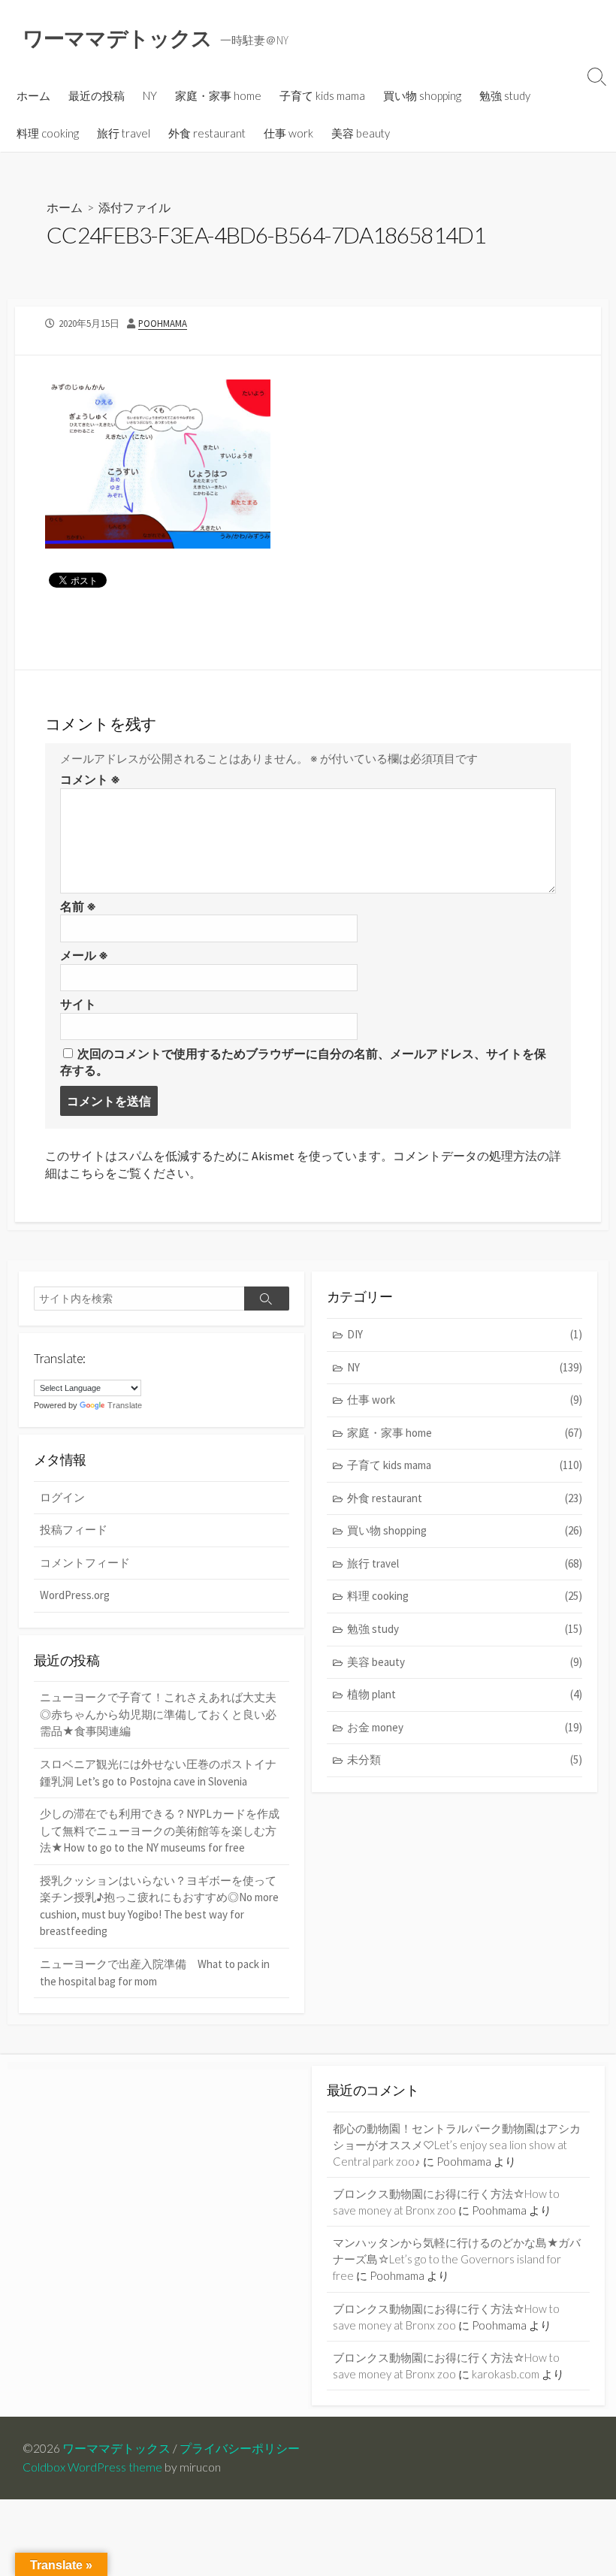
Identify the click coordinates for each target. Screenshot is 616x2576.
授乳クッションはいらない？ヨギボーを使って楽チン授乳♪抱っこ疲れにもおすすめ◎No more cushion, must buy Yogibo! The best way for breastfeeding (159, 1906)
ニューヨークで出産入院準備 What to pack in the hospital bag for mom (155, 1973)
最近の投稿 (97, 95)
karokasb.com (506, 2374)
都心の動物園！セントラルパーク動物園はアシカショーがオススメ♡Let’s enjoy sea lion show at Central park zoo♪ (457, 2145)
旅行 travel (124, 133)
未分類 (465, 1760)
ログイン (62, 1497)
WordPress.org (75, 1595)
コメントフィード (85, 1563)
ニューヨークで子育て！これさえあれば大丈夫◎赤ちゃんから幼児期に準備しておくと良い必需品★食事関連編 (158, 1714)
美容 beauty (361, 133)
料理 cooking (48, 133)
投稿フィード (74, 1530)
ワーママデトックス (116, 2448)
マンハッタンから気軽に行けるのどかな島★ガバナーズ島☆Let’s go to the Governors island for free (457, 2259)
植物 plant (465, 1694)
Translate (125, 1405)
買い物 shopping (422, 95)
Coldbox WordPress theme (92, 2467)
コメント (90, 779)
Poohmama (163, 323)
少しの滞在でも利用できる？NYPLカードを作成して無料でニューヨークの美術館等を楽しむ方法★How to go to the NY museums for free (160, 1831)
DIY (465, 1334)
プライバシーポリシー (240, 2448)
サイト (78, 1004)
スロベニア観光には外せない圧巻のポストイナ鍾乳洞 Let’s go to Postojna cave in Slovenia (158, 1773)
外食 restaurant (207, 133)
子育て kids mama (322, 95)
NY (150, 95)
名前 (78, 906)
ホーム (33, 95)
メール (84, 955)
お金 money (465, 1727)
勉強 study (505, 95)
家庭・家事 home (218, 95)
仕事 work (288, 133)
